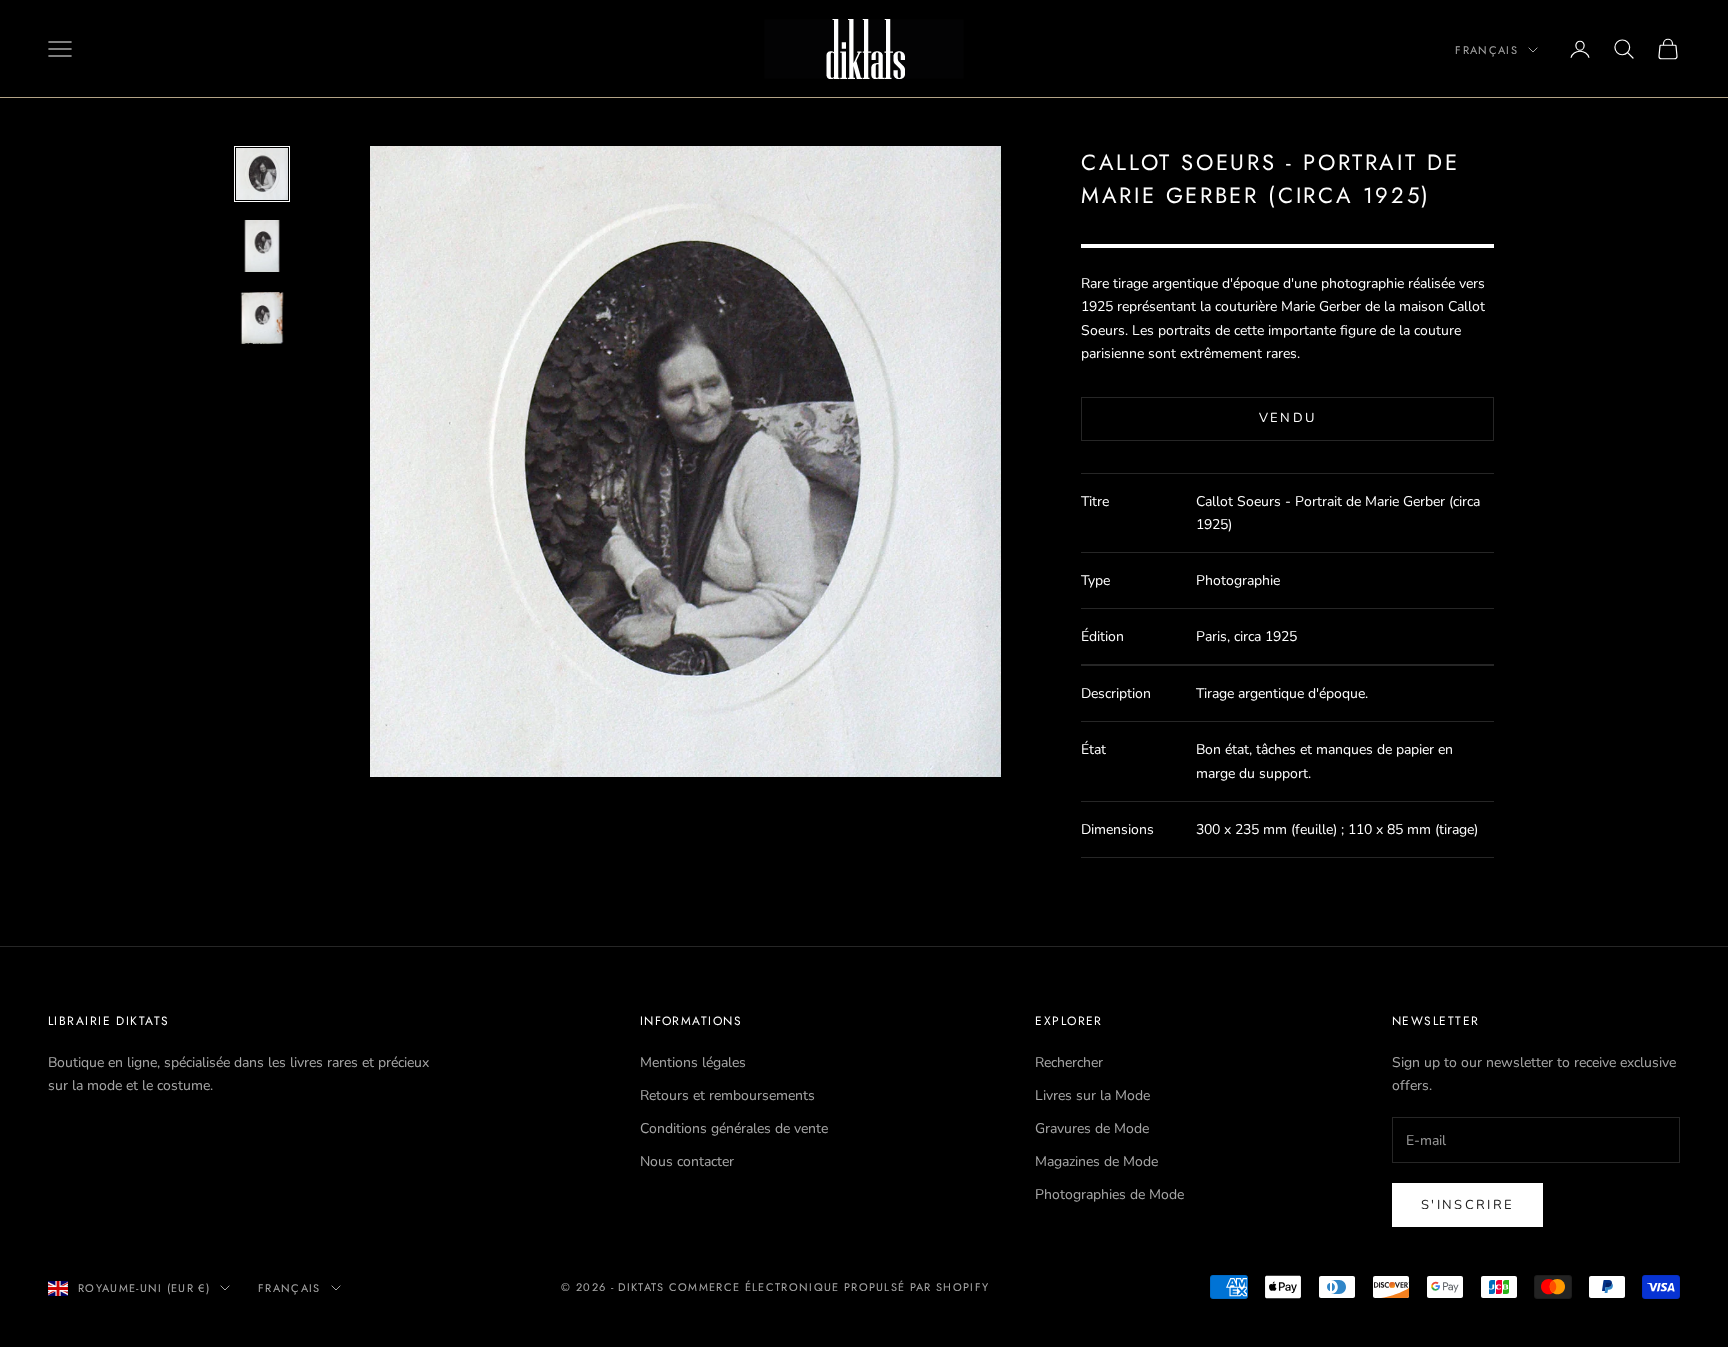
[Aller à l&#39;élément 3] (262, 318)
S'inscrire (1467, 1205)
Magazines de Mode (1096, 1161)
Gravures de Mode (1092, 1128)
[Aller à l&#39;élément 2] (262, 246)
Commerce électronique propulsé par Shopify (829, 1287)
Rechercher (1069, 1062)
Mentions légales (693, 1062)
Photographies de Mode (1109, 1194)
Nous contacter (687, 1161)
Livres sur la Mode (1092, 1095)
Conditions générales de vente (734, 1128)
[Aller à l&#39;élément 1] (262, 174)
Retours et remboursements (727, 1095)
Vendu (1288, 418)
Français (1486, 50)
